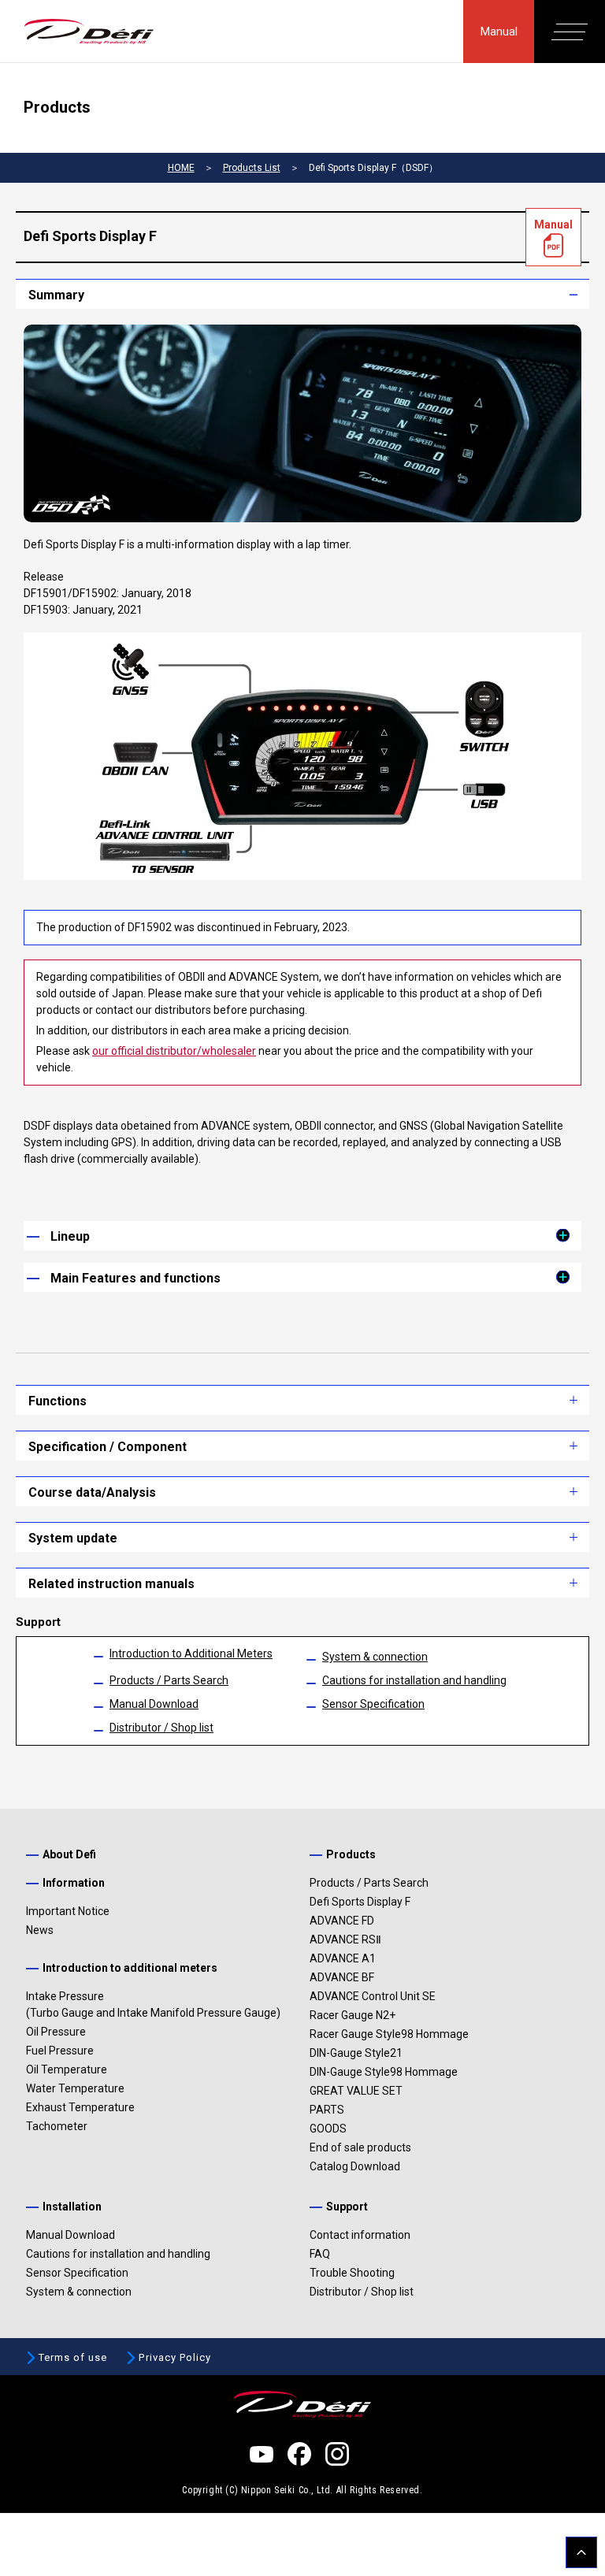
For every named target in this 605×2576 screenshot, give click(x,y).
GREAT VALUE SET (356, 2091)
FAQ (320, 2254)
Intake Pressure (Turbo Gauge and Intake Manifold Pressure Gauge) (153, 2004)
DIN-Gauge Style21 (356, 2053)
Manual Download (154, 1704)
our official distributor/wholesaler (174, 1051)
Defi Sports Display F (360, 1902)
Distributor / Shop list (161, 1728)
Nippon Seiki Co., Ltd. (287, 2490)
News (40, 1930)
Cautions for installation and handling (414, 1680)
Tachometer (57, 2126)
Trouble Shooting (352, 2273)
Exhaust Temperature (80, 2107)
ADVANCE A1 (343, 1958)
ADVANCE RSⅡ (345, 1939)
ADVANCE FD (342, 1921)
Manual (499, 32)
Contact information (360, 2235)
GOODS (328, 2129)
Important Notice (68, 1911)
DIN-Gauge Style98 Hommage (384, 2072)
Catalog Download (355, 2166)
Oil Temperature (67, 2069)
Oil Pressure (56, 2032)
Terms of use (73, 2357)
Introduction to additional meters (130, 1968)
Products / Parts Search (169, 1680)
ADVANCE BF (342, 1977)
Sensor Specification (373, 1704)
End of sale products (360, 2147)
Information (74, 1883)
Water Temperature (75, 2088)
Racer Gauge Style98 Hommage (389, 2034)
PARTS (327, 2110)
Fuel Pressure (60, 2051)
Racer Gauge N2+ (353, 2015)
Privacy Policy (175, 2357)
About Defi (69, 1854)
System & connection (375, 1657)
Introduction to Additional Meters (191, 1654)
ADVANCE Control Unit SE (373, 1996)
